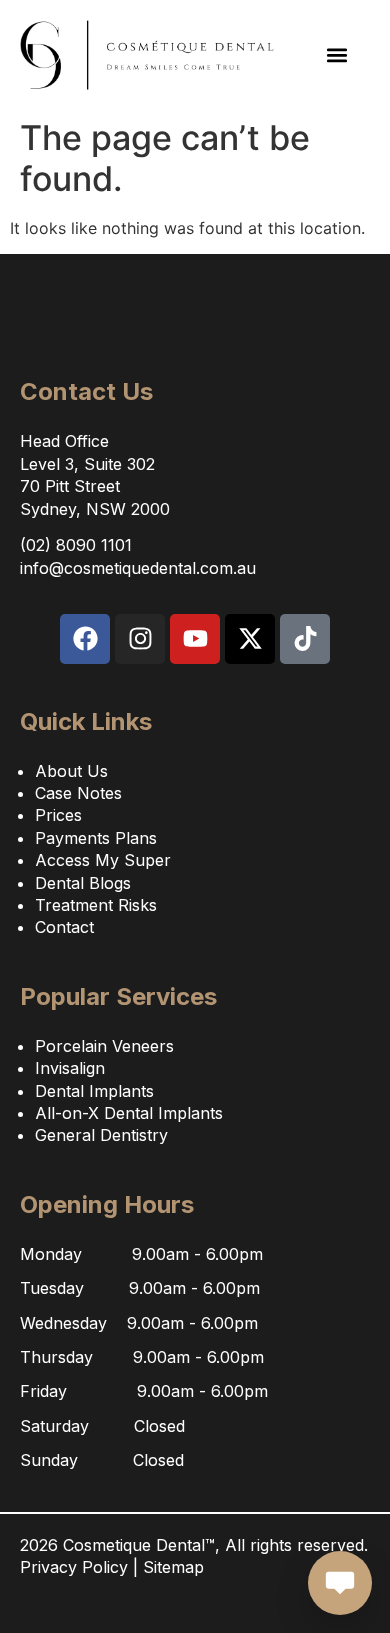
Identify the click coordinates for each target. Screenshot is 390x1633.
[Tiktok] (305, 639)
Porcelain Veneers (104, 1046)
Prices (58, 815)
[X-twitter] (250, 639)
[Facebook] (85, 639)
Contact (64, 927)
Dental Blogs (83, 883)
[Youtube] (195, 639)
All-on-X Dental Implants (129, 1113)
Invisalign (70, 1068)
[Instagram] (140, 639)
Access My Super (103, 860)
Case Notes (78, 793)
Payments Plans (96, 838)
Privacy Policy (74, 1567)
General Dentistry (101, 1135)
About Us (71, 771)
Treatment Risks (96, 905)
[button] (337, 55)
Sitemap (173, 1567)
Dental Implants (94, 1091)
